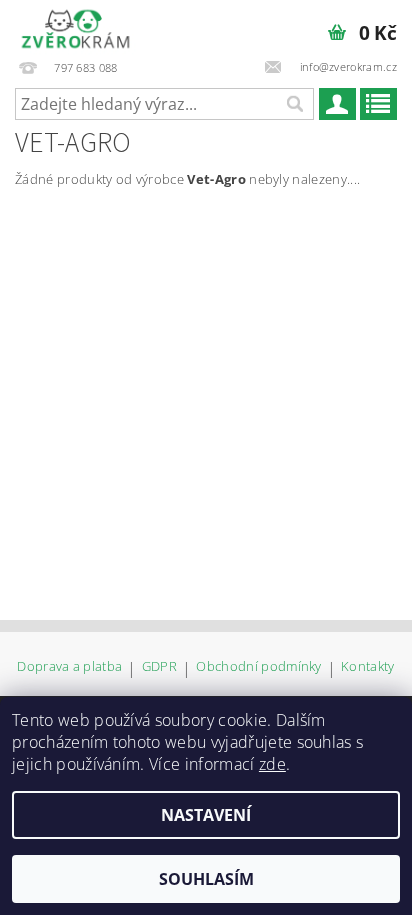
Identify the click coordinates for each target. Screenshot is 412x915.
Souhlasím (206, 879)
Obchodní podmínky (258, 667)
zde (272, 764)
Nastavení (206, 815)
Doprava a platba (69, 667)
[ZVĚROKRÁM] (75, 26)
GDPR (159, 667)
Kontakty (368, 667)
